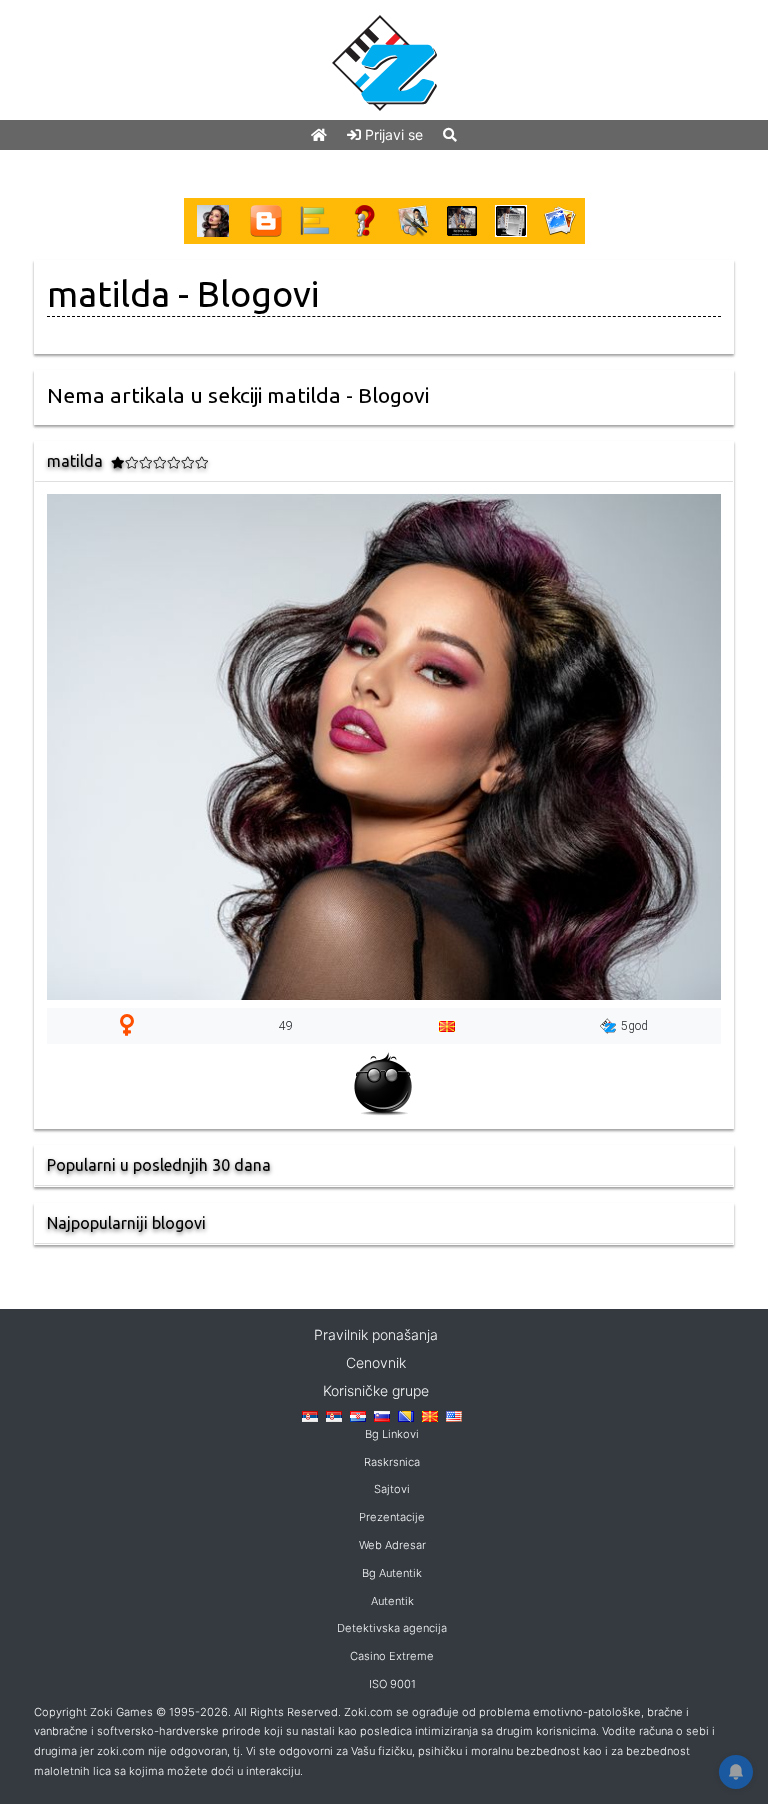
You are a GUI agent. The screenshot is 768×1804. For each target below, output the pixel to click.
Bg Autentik (392, 1573)
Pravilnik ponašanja (376, 1334)
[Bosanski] (406, 1416)
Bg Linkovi (392, 1434)
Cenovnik (376, 1362)
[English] (454, 1416)
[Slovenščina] (382, 1416)
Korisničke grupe (376, 1390)
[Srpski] (334, 1416)
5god (634, 1026)
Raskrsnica (392, 1462)
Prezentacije (392, 1517)
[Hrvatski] (358, 1416)
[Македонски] (430, 1416)
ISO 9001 (392, 1684)
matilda (108, 294)
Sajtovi (392, 1489)
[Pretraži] (450, 134)
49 (286, 1026)
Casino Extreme (392, 1656)
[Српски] (310, 1416)
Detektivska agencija (392, 1628)
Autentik (392, 1601)
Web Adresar (392, 1545)
